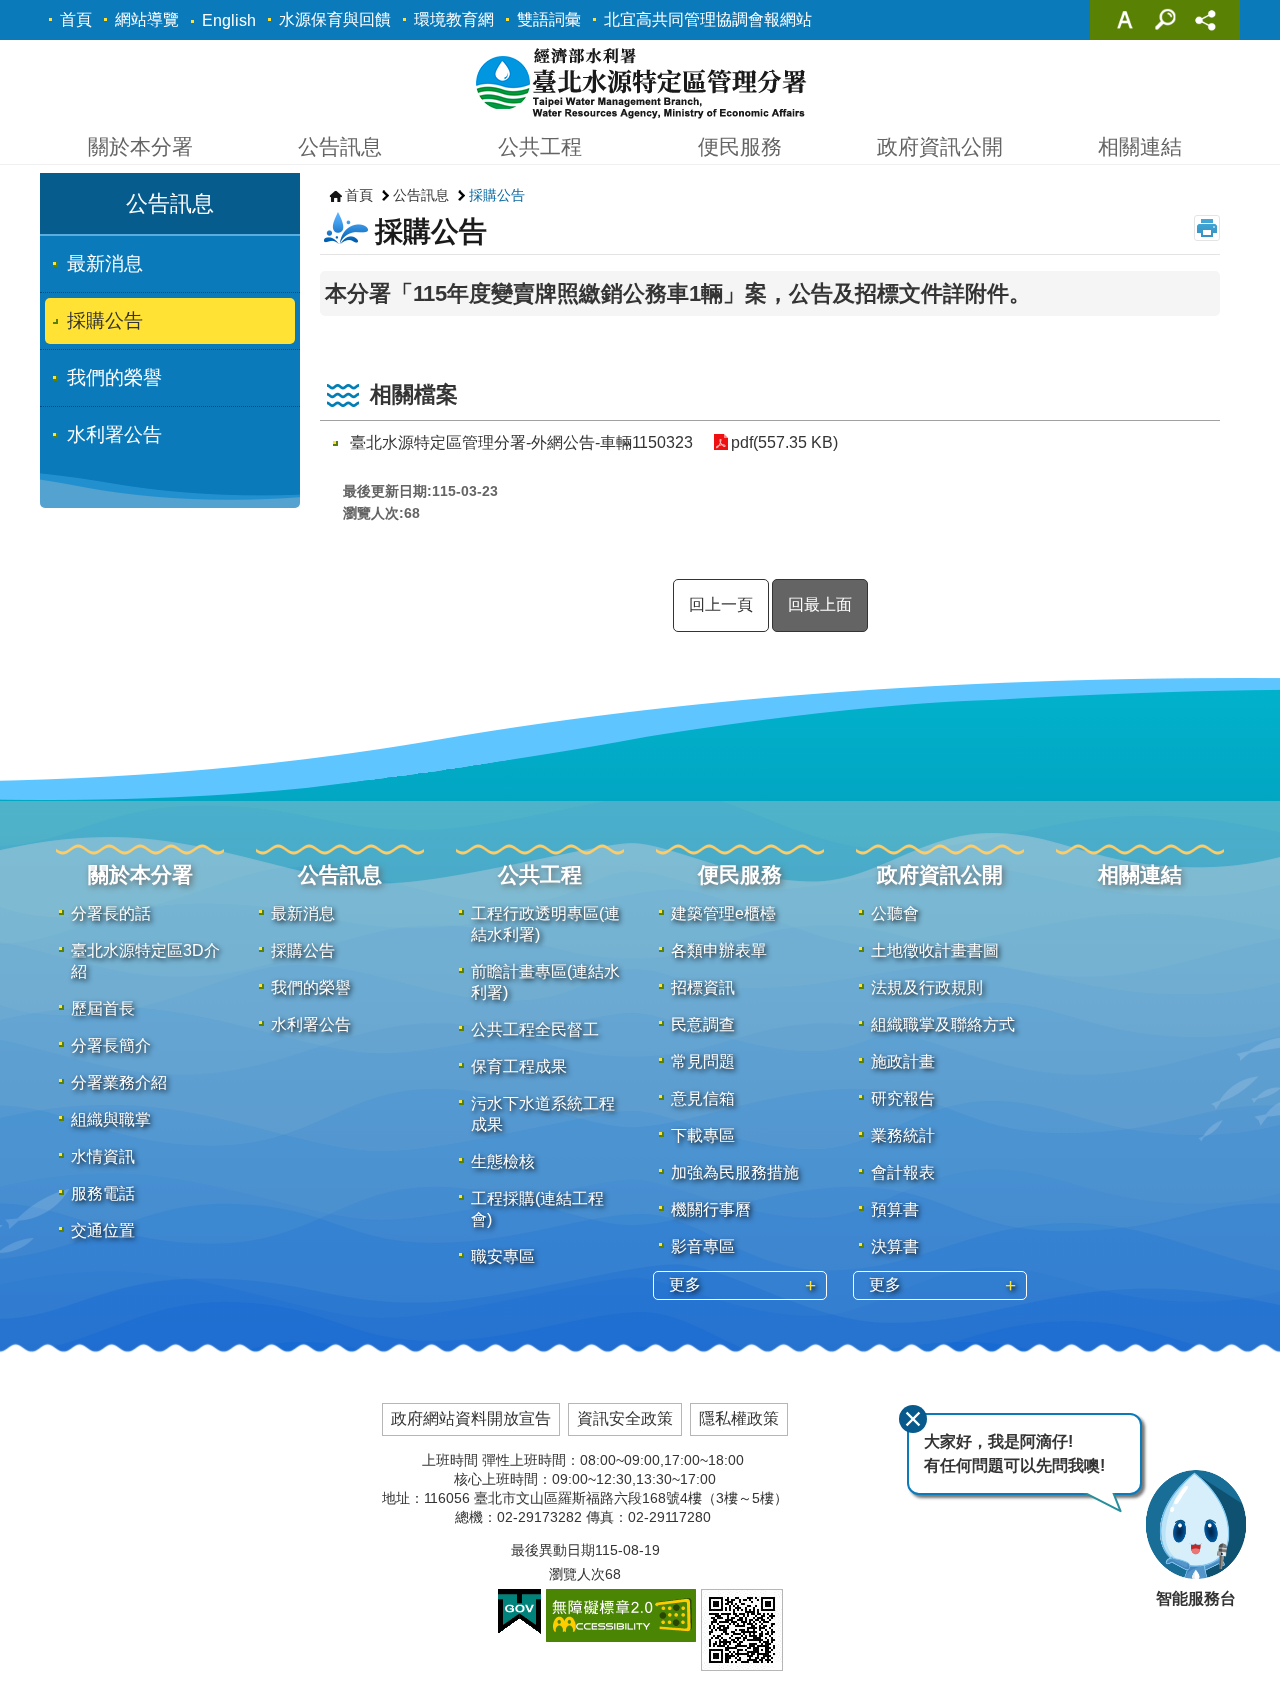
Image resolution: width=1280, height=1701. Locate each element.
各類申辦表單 (719, 950)
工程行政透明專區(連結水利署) (545, 924)
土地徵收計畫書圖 (935, 950)
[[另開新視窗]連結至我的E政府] (519, 1612)
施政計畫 (903, 1061)
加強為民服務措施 (735, 1172)
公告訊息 (340, 146)
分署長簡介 (111, 1045)
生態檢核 (503, 1161)
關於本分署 (140, 146)
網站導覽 (147, 19)
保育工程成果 (519, 1066)
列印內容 (1207, 228)
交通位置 (103, 1230)
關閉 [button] (1125, 20)
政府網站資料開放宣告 (471, 1418)
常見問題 (703, 1061)
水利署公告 (114, 434)
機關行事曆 (711, 1209)
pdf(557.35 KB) (784, 442)
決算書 (895, 1246)
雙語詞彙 (549, 19)
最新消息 (105, 263)
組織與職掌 (111, 1119)
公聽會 (895, 913)
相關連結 (1140, 146)
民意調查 (703, 1024)
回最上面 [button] (820, 604)
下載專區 (703, 1135)
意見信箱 (703, 1098)
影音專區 (703, 1246)
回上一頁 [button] (721, 604)
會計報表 (903, 1172)
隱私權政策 (739, 1418)
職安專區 (503, 1256)
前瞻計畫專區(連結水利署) (545, 982)
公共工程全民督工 (535, 1029)
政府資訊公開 (940, 146)
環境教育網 (454, 19)
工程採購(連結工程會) (537, 1209)
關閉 (913, 1419)
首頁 (76, 19)
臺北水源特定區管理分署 (640, 82)
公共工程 (540, 146)
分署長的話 (111, 913)
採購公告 (105, 320)
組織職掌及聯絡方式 (943, 1024)
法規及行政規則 (927, 987)
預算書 (895, 1209)
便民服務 (740, 146)
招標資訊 (703, 987)
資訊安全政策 (625, 1418)
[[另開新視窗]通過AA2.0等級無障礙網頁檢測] (621, 1615)
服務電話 (103, 1193)
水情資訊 (103, 1156)
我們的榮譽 (114, 377)
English (229, 20)
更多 (685, 1284)
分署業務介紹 (119, 1082)
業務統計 (903, 1135)
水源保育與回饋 (335, 19)
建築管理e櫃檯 (723, 913)
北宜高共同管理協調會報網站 (708, 19)
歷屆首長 (103, 1008)
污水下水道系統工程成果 (543, 1114)
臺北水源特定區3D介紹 (145, 961)
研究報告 (903, 1098)
